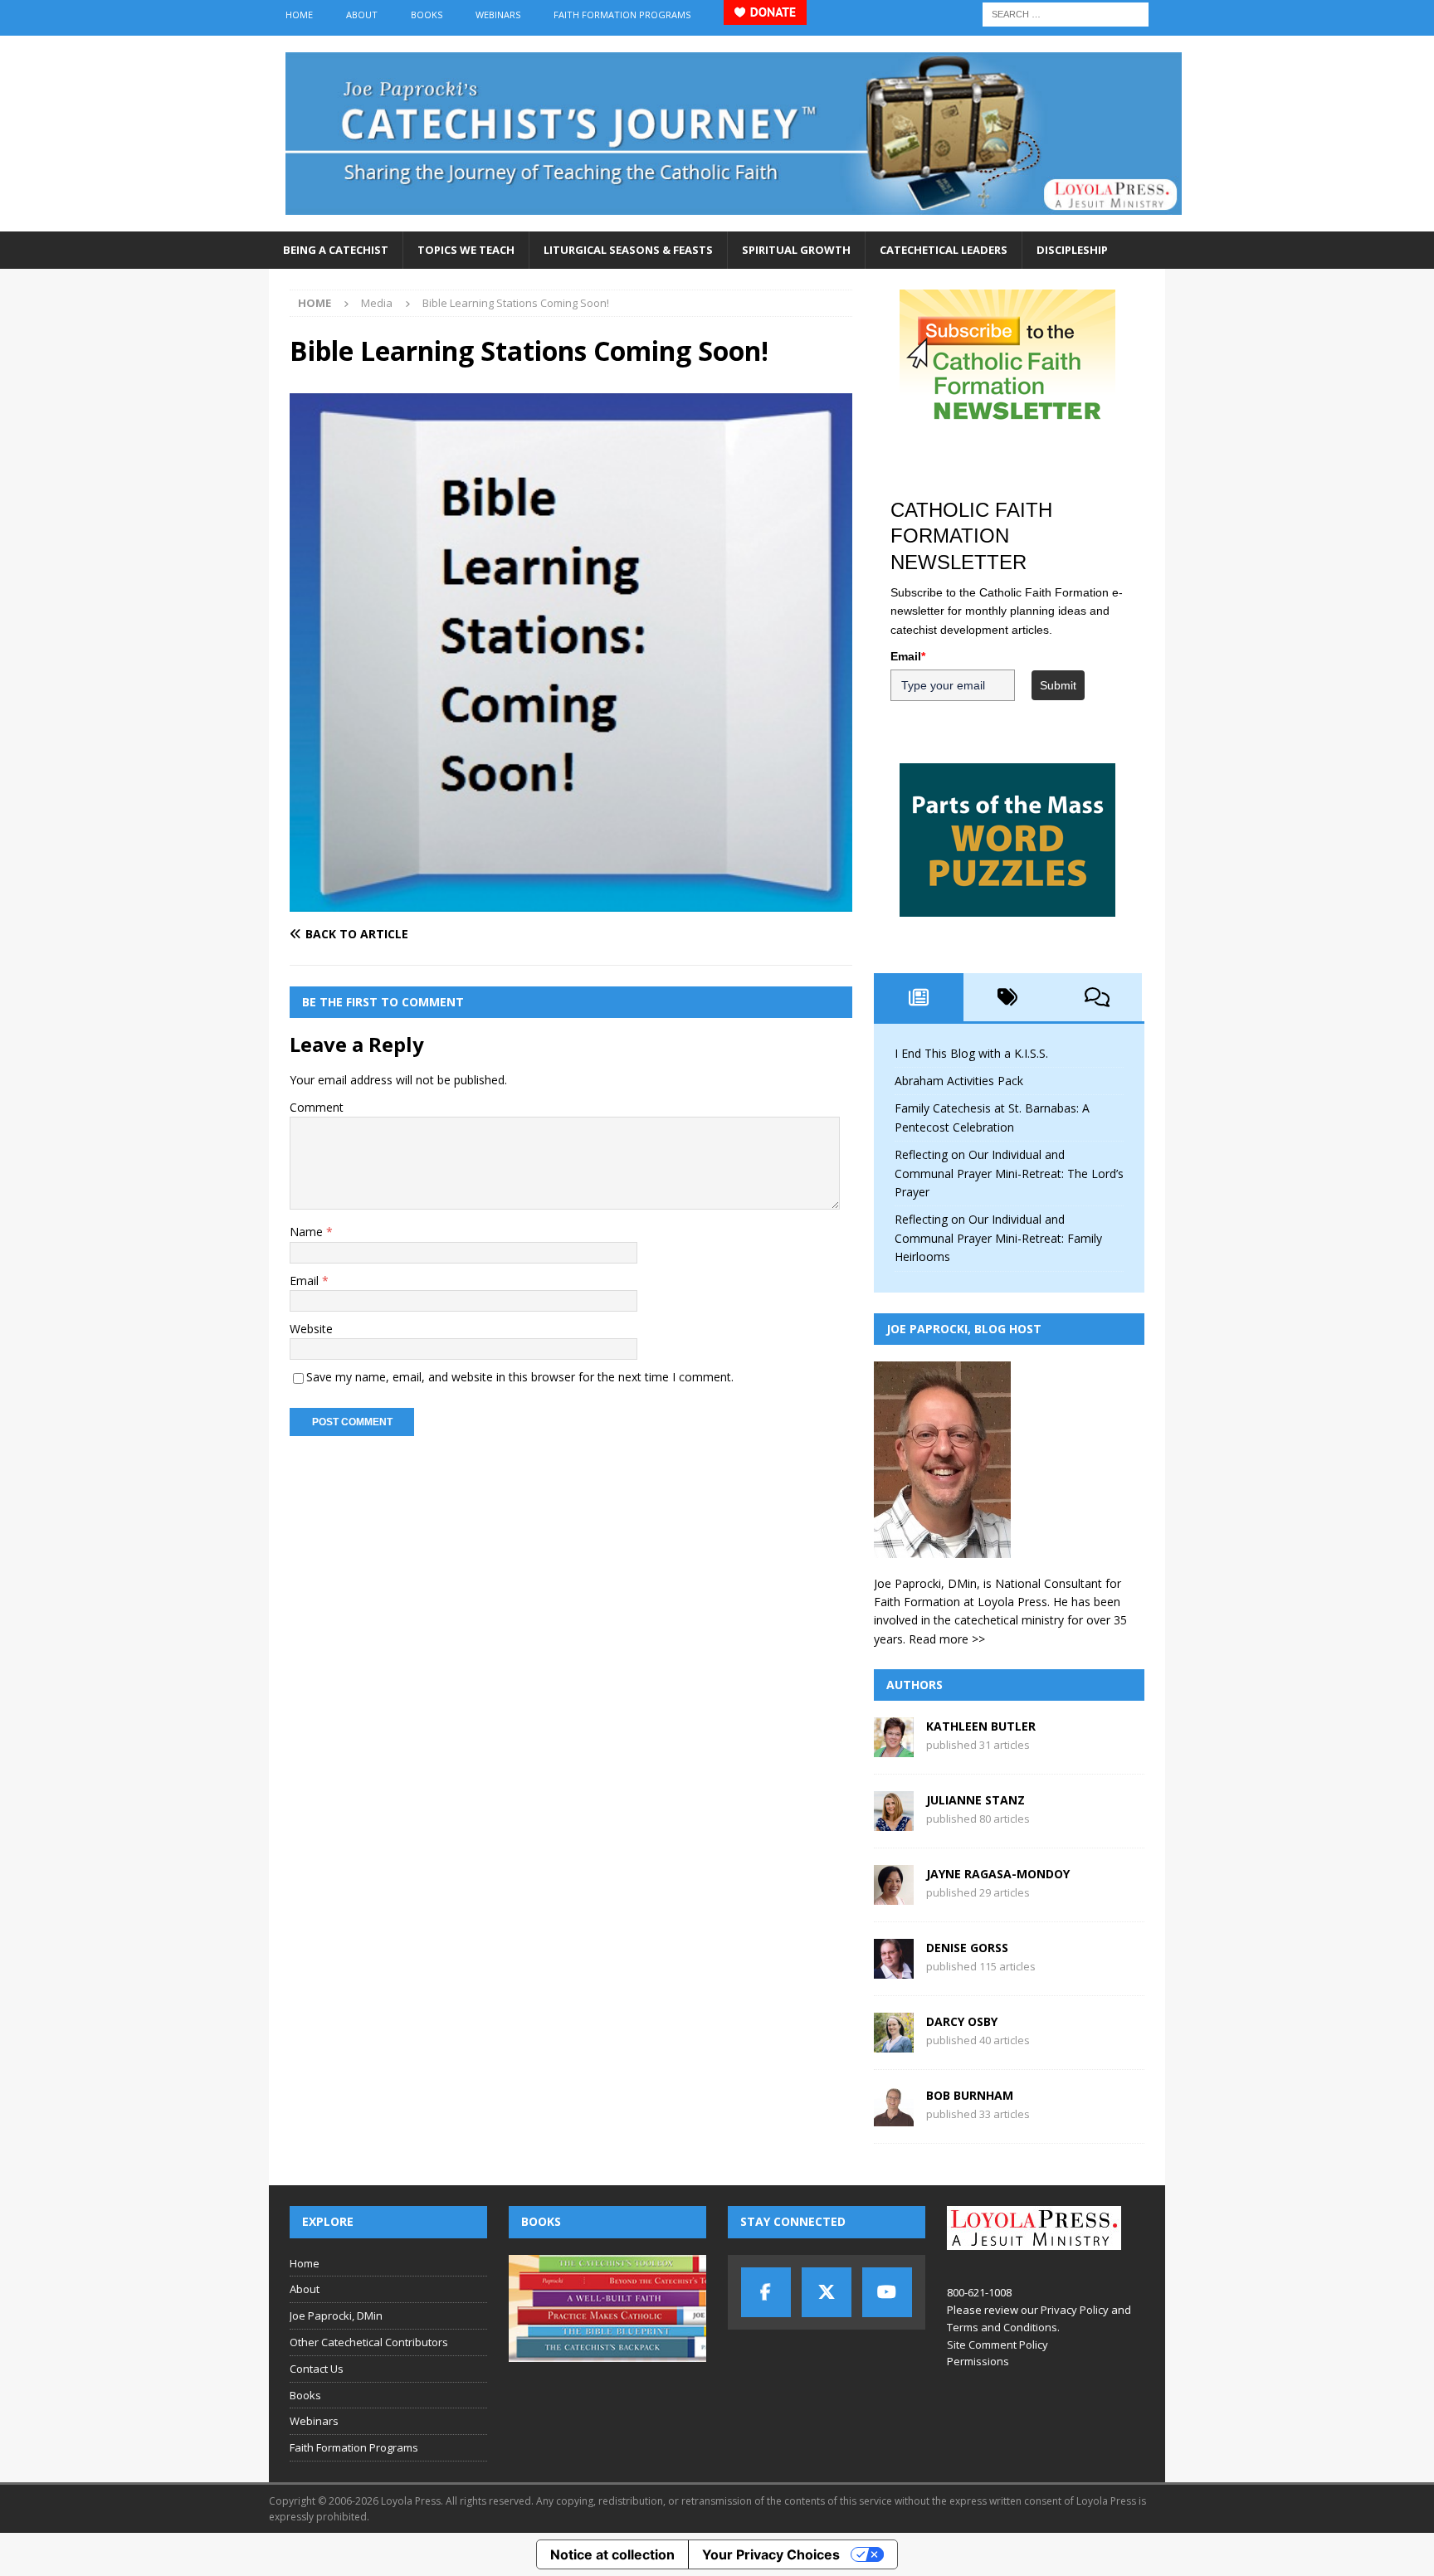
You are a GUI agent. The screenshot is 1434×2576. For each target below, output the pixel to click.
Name (308, 1232)
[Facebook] (766, 2292)
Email (306, 1281)
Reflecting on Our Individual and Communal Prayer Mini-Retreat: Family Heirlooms (998, 1238)
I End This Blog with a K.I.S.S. (971, 1053)
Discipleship (1072, 250)
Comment (317, 1107)
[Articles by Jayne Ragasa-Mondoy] (894, 1895)
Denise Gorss (967, 1948)
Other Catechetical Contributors (369, 2342)
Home (299, 15)
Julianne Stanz (976, 1800)
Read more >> (947, 1639)
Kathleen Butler (981, 1726)
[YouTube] (887, 2292)
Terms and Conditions (1002, 2327)
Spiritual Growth (796, 250)
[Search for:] (1066, 13)
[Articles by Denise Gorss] (894, 1969)
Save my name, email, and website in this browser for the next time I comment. (520, 1377)
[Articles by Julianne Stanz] (894, 1821)
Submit (1058, 685)
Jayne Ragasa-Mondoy (998, 1874)
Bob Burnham (970, 2095)
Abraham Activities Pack (959, 1081)
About (362, 15)
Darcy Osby (962, 2021)
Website (311, 1329)
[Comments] (1097, 997)
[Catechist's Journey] (734, 222)
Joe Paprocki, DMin (336, 2315)
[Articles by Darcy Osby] (894, 2043)
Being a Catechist (336, 250)
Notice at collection (612, 2554)
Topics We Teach (466, 250)
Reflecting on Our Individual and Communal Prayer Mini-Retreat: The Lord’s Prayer (1009, 1173)
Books (427, 15)
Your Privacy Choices (771, 2554)
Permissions (978, 2361)
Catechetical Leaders (944, 250)
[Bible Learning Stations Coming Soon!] (571, 902)
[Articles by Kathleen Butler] (894, 1748)
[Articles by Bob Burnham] (894, 2117)
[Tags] (1008, 997)
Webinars (498, 15)
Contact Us (317, 2369)
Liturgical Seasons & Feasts (628, 250)
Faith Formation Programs (622, 15)
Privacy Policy (1075, 2310)
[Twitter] (827, 2292)
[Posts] (919, 997)
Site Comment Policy (997, 2345)
